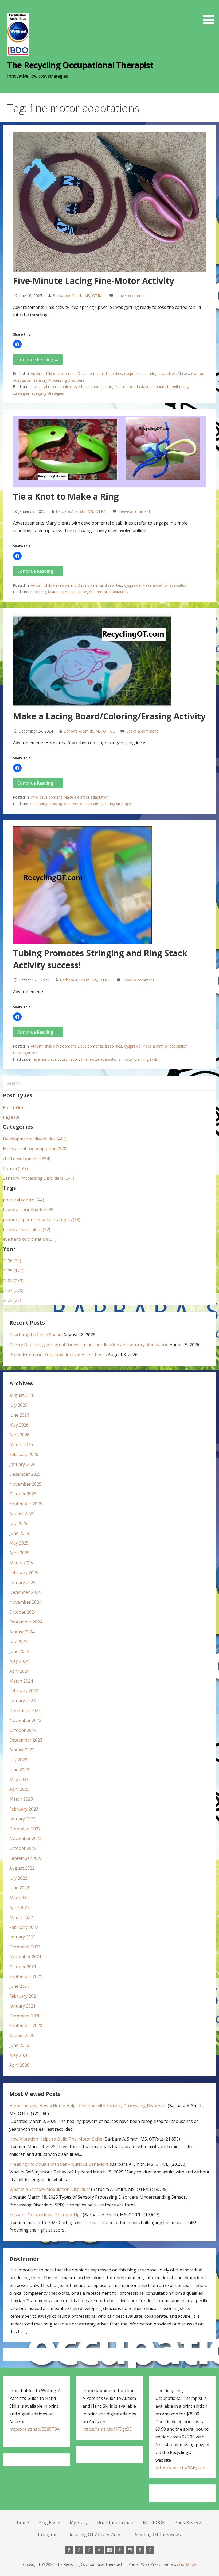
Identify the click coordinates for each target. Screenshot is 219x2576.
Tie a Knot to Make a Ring (66, 496)
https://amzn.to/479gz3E (107, 2429)
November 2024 (25, 1602)
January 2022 (22, 1937)
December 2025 (25, 1474)
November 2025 (25, 1484)
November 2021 (25, 1957)
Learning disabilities (159, 373)
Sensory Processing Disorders (59, 380)
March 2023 (21, 1799)
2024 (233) (13, 1281)
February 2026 (24, 1454)
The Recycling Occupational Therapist (80, 65)
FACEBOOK (154, 2522)
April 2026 (19, 1435)
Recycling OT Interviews (157, 2535)
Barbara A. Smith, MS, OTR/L (78, 296)
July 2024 (18, 1641)
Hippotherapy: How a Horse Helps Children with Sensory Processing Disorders (88, 2106)
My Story (79, 2522)
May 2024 (19, 1661)
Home (23, 2522)
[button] (210, 13)
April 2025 (19, 1553)
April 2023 (19, 1789)
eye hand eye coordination (56, 1059)
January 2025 (22, 1583)
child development (60, 373)
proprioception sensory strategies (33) (42, 1220)
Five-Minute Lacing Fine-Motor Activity (94, 281)
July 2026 (18, 1405)
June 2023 (19, 1770)
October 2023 (23, 1730)
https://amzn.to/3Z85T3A (34, 2429)
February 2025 (24, 1573)
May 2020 (19, 2055)
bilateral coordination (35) (29, 1210)
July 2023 (18, 1760)
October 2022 (23, 1848)
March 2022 (21, 1917)
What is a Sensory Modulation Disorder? (50, 2189)
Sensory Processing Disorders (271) (39, 1178)
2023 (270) (13, 1291)
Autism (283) (15, 1169)
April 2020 (19, 2065)
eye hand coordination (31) (30, 1239)
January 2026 (22, 1464)
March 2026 (21, 1444)
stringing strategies (48, 393)
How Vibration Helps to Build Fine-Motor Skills (56, 2139)
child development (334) (27, 1159)
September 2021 (26, 1976)
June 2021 (19, 1986)
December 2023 (25, 1710)
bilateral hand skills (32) (27, 1230)
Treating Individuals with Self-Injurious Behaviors (59, 2164)
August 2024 (22, 1632)
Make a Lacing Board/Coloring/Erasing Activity (109, 716)
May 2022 (19, 1898)
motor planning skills (140, 1059)
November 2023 (25, 1720)
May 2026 (19, 1425)
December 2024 (25, 1592)
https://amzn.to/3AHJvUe (180, 2468)
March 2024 (21, 1681)
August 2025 (22, 1513)
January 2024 (22, 1701)
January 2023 (22, 1819)
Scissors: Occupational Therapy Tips (46, 2215)
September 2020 (26, 2025)
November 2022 (25, 1838)
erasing (56, 804)
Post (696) (13, 1107)
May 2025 (19, 1543)
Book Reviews (188, 2522)
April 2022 (19, 1907)
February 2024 (24, 1691)
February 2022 (24, 1927)
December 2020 (25, 2016)
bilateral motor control (53, 387)
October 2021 (23, 1967)
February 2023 (24, 1809)
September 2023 (26, 1740)
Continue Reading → (38, 359)
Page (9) (11, 1117)
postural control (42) (24, 1200)
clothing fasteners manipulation (60, 592)
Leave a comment (131, 296)
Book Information (115, 2522)
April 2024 (19, 1671)
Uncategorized (25, 1053)
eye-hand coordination (93, 387)
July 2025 (18, 1523)
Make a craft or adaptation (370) (35, 1149)
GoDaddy (188, 2564)
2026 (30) (12, 1261)
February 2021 (24, 1996)
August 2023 (22, 1750)
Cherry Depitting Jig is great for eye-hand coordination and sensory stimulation (89, 1345)
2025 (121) (13, 1271)
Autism (37, 373)
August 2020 (22, 2035)
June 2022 (19, 1888)
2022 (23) (12, 1300)
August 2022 (22, 1868)
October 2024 (23, 1612)
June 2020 (19, 2045)
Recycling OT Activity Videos (96, 2535)
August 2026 (22, 1395)
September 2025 (26, 1504)
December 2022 (25, 1829)
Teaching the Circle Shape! (36, 1335)
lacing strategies (119, 804)
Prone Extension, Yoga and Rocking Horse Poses (58, 1355)
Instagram (48, 2535)
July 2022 (18, 1878)
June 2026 (19, 1415)
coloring (40, 804)
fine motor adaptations (134, 387)
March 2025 (21, 1563)
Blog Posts (49, 2522)
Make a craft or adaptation (165, 585)
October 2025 (23, 1494)
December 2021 (25, 1947)
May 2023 (19, 1780)
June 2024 (19, 1651)
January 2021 (22, 2006)
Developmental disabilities (100, 373)
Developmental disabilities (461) (35, 1139)
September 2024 (26, 1622)
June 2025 (19, 1533)
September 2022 (26, 1858)
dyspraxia (132, 373)
